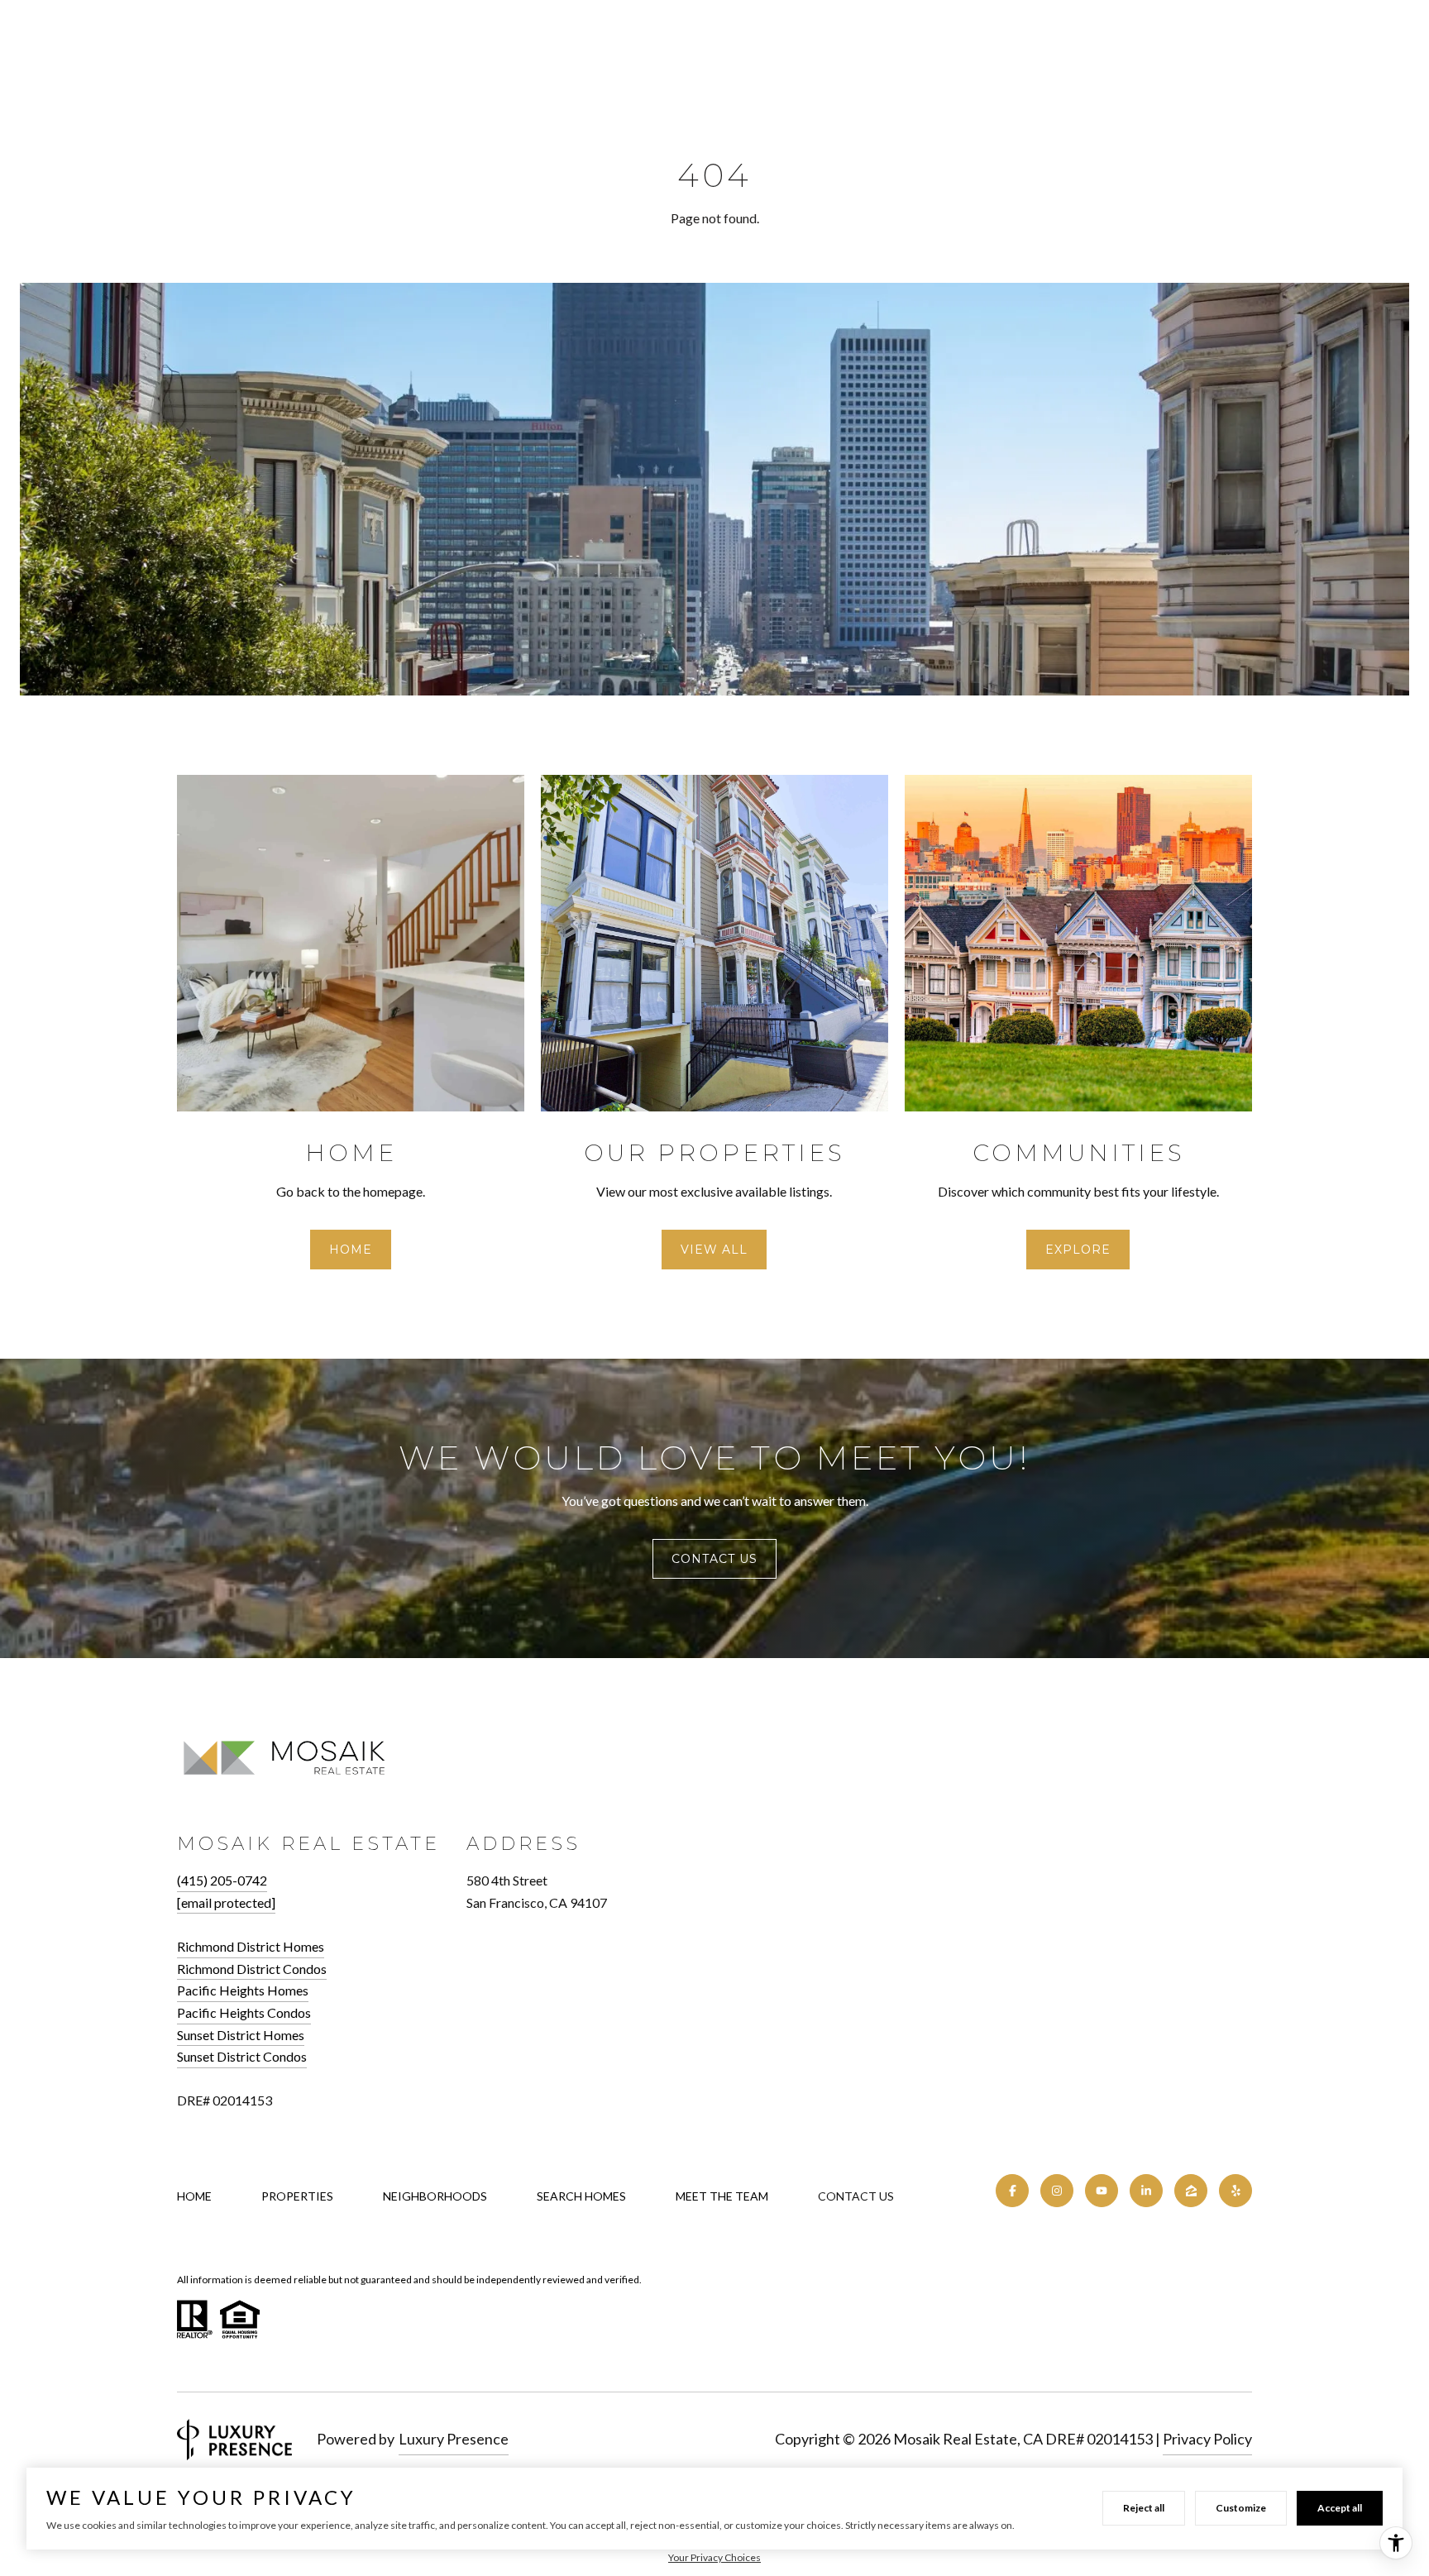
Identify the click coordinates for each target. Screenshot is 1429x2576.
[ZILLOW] (1191, 2191)
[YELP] (1235, 2191)
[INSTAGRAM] (1057, 2191)
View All (714, 1250)
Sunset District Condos (242, 2056)
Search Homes (581, 2196)
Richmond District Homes (251, 1946)
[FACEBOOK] (1012, 2191)
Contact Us (856, 2196)
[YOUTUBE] (1102, 2191)
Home (351, 1250)
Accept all (1340, 2508)
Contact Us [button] (714, 1559)
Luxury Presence (454, 2439)
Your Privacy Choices (714, 2557)
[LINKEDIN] (1146, 2191)
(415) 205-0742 (222, 1880)
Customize (1241, 2508)
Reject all (1144, 2508)
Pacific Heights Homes (243, 1990)
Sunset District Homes (241, 2035)
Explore (1078, 1250)
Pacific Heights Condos (244, 2012)
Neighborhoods (435, 2196)
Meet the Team (722, 2196)
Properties (297, 2196)
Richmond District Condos (252, 1969)
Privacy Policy (1207, 2439)
